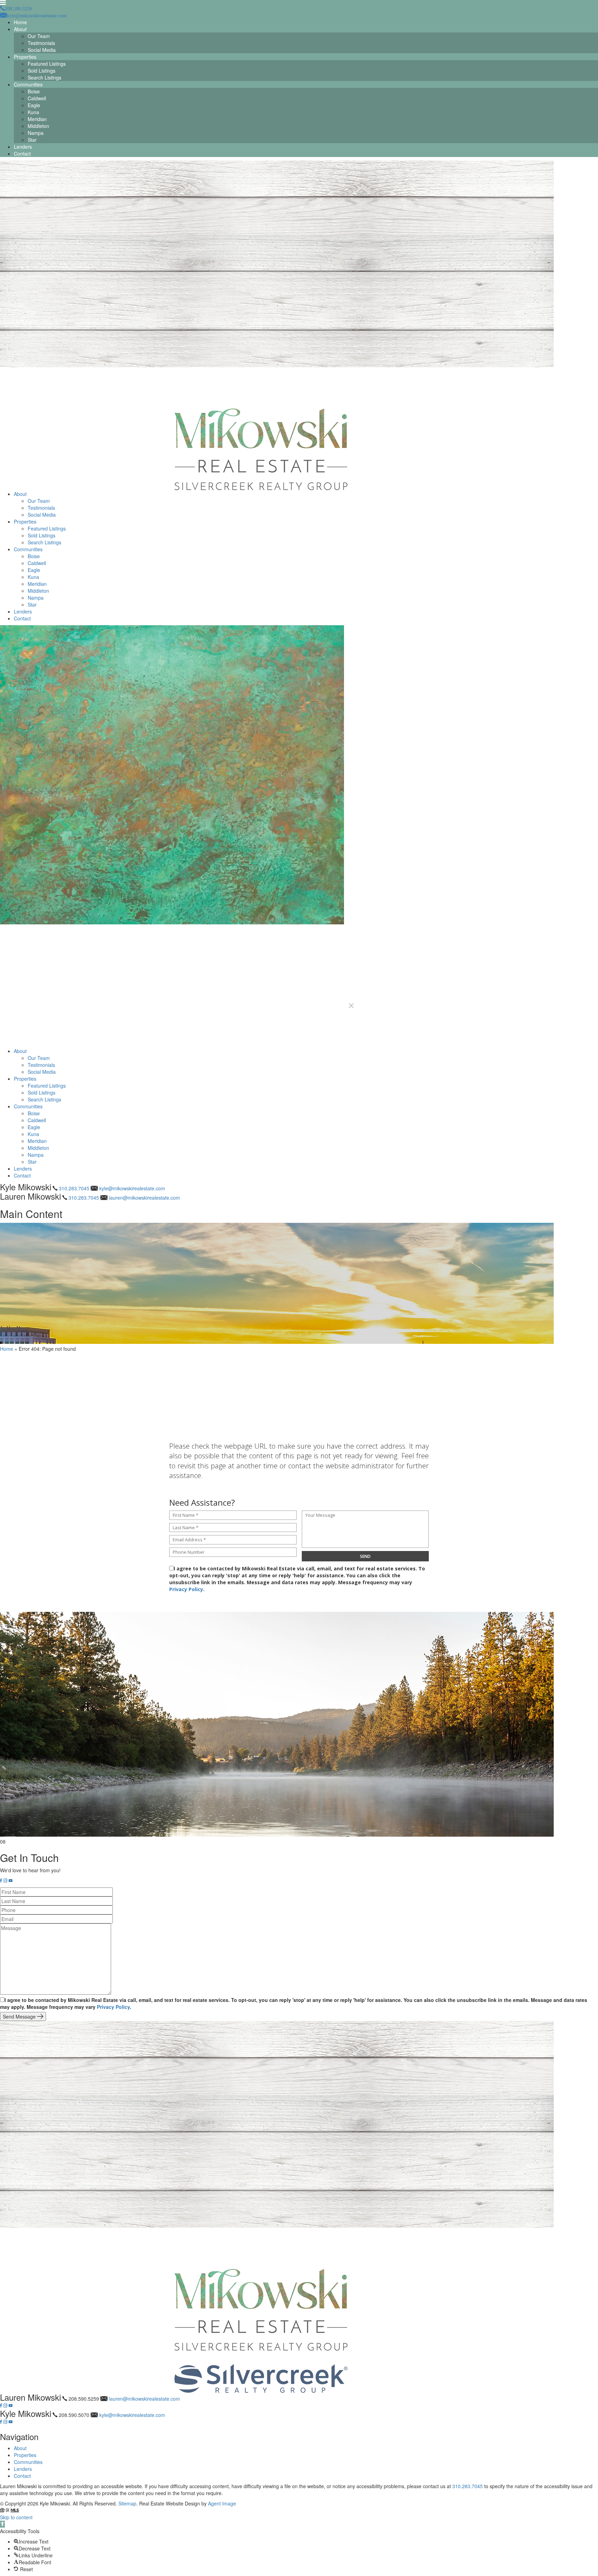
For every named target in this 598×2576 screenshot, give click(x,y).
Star (32, 140)
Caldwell (37, 98)
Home (20, 22)
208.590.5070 (74, 2415)
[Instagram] (5, 1881)
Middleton (38, 126)
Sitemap (127, 2503)
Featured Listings (47, 64)
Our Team (39, 36)
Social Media (42, 50)
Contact (22, 154)
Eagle (34, 105)
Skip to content (16, 2517)
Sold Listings (42, 71)
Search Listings (44, 77)
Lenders (23, 147)
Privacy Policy (186, 1589)
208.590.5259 (84, 2399)
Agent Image (222, 2503)
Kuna (33, 112)
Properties (25, 57)
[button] (351, 1006)
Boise (34, 91)
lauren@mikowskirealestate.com (144, 1198)
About (20, 29)
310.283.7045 (74, 1188)
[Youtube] (11, 1881)
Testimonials (41, 43)
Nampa (36, 133)
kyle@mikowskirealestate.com (132, 1188)
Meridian (37, 119)
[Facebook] (1, 1881)
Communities (28, 84)
